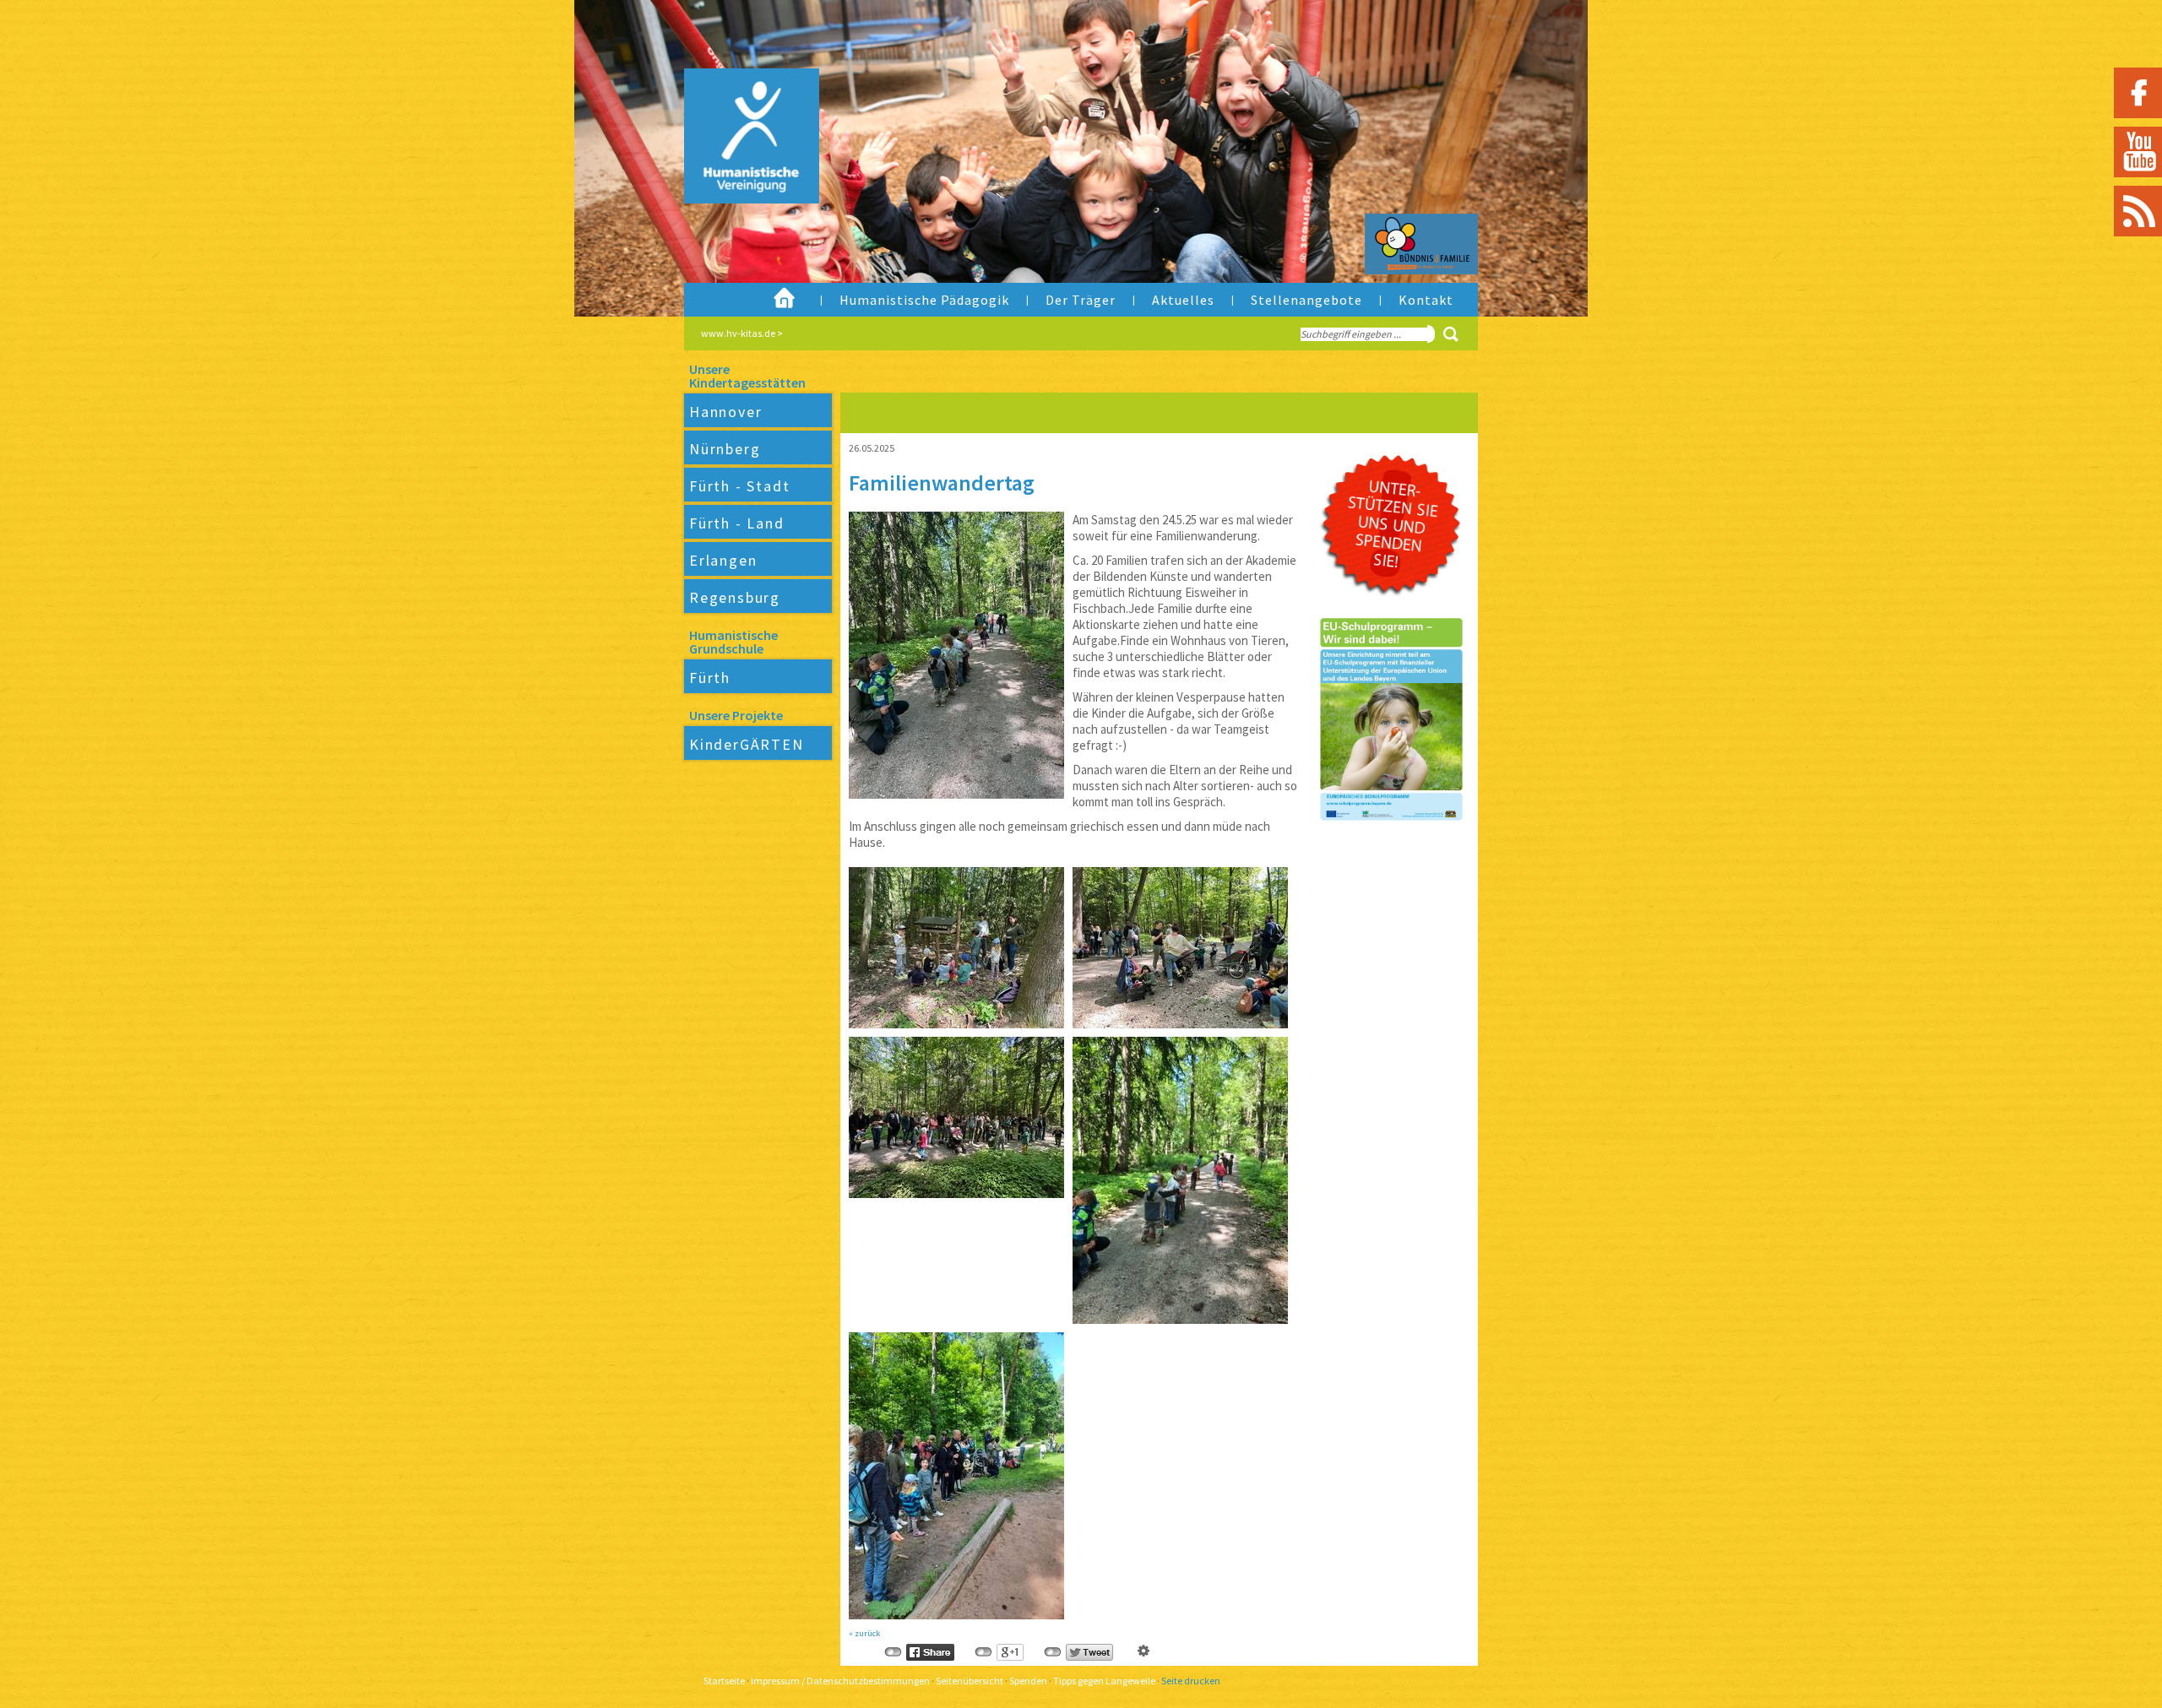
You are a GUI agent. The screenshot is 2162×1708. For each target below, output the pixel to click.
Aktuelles (1183, 300)
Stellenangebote (1306, 300)
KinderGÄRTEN (747, 744)
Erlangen (723, 560)
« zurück (864, 1633)
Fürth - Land (737, 523)
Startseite (724, 1681)
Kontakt (1426, 300)
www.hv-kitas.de (738, 333)
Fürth (710, 678)
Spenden (1028, 1681)
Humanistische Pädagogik (924, 300)
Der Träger (1081, 300)
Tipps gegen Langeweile (1104, 1681)
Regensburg (735, 597)
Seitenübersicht (970, 1681)
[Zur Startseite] (738, 173)
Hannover (725, 412)
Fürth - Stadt (739, 486)
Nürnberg (725, 449)
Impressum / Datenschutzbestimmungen (840, 1681)
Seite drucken (1191, 1681)
